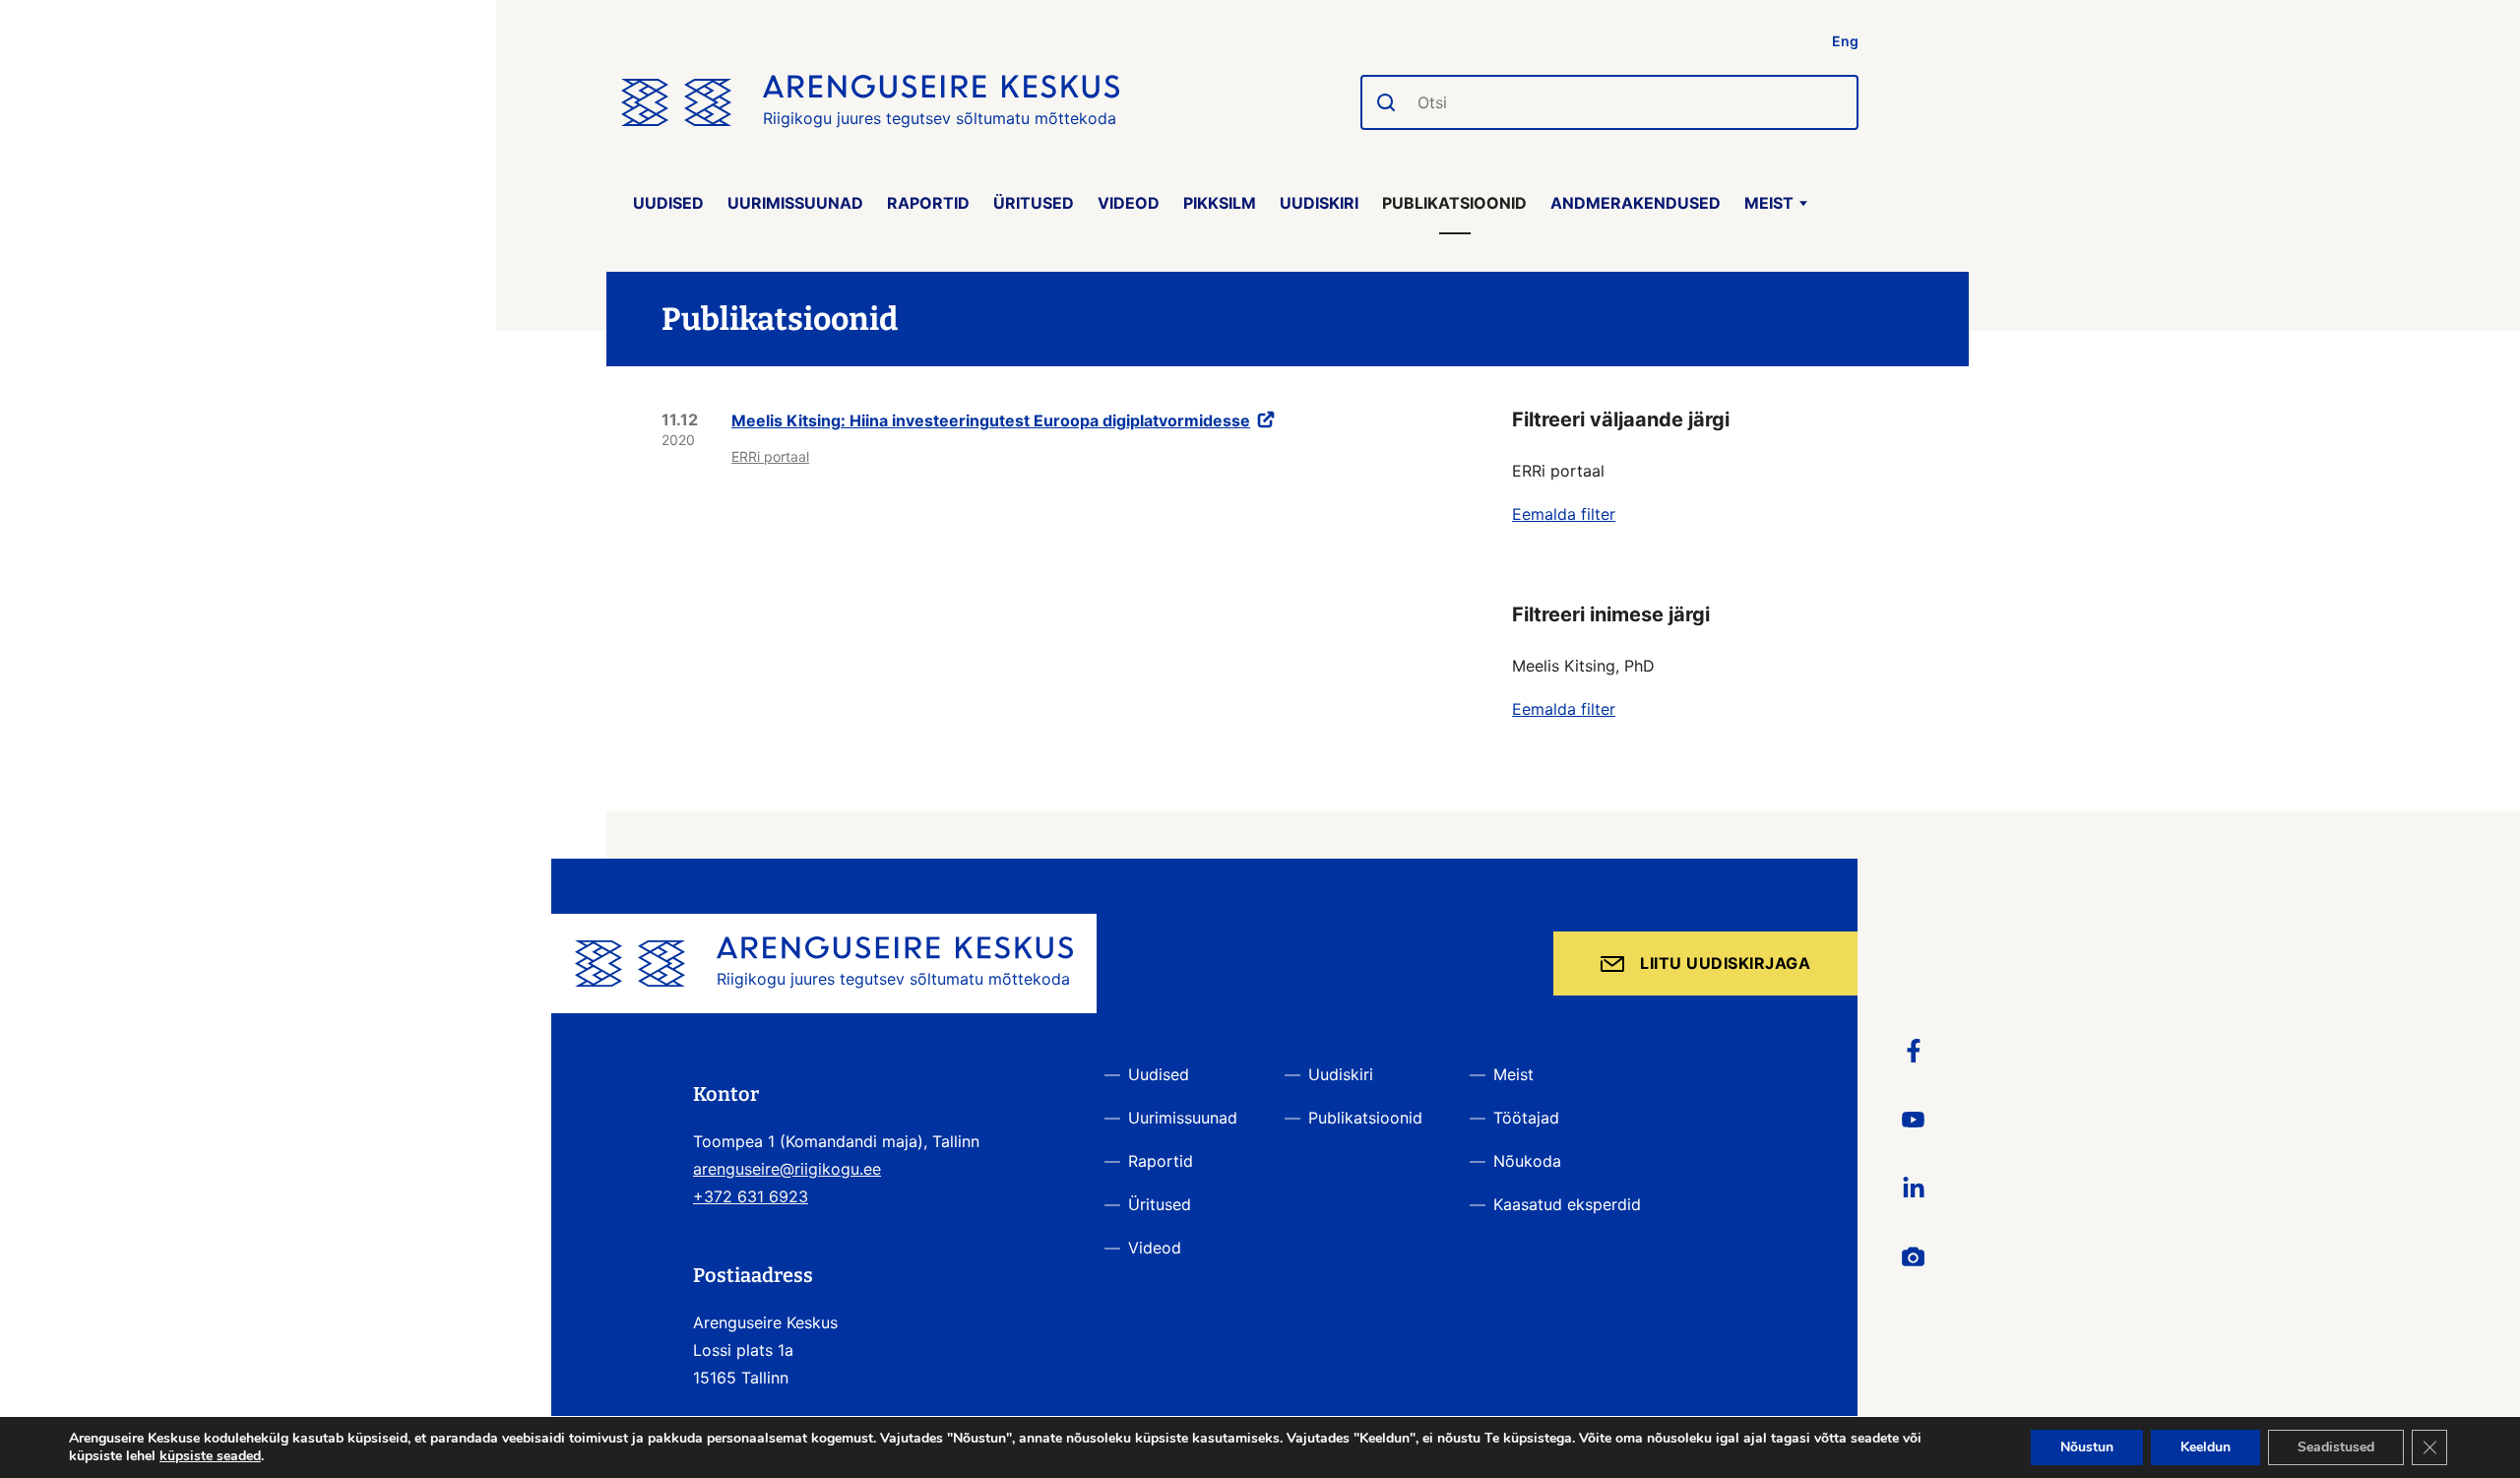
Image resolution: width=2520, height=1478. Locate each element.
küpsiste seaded (210, 1456)
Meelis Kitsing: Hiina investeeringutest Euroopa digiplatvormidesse (991, 420)
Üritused (1034, 203)
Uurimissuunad (795, 203)
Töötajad (1526, 1118)
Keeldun (2205, 1447)
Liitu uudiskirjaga (1725, 963)
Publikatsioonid (1454, 203)
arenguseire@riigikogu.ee (787, 1169)
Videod (1129, 203)
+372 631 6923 (751, 1196)
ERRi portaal (770, 456)
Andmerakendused (1636, 203)
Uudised (668, 203)
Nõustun (2087, 1447)
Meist (1769, 203)
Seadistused (2336, 1447)
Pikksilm (1220, 203)
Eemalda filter (1564, 514)
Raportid (928, 203)
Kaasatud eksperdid (1567, 1204)
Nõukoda (1527, 1161)
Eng (1845, 41)
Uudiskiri (1319, 203)
